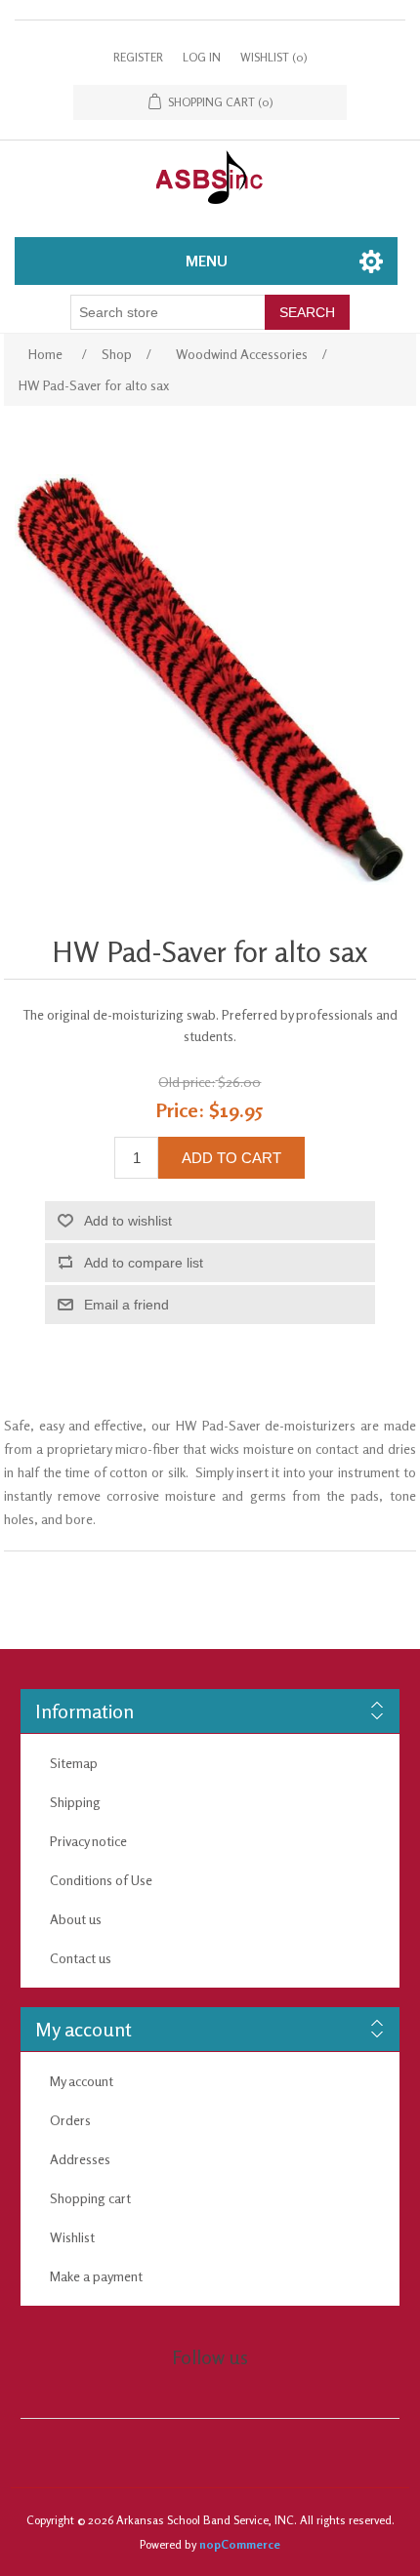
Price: (180, 1110)
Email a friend (126, 1305)
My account (82, 2081)
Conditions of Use (101, 1880)
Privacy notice (88, 1841)
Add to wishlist (128, 1221)
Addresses (80, 2159)
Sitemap (74, 1763)
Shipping (75, 1802)
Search (307, 312)
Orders (70, 2120)
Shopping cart (90, 2198)
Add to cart (231, 1158)
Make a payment (96, 2276)
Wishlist (72, 2237)
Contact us (81, 1958)
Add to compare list (144, 1263)
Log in (202, 57)
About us (76, 1919)
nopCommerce (240, 2544)
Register (138, 57)
